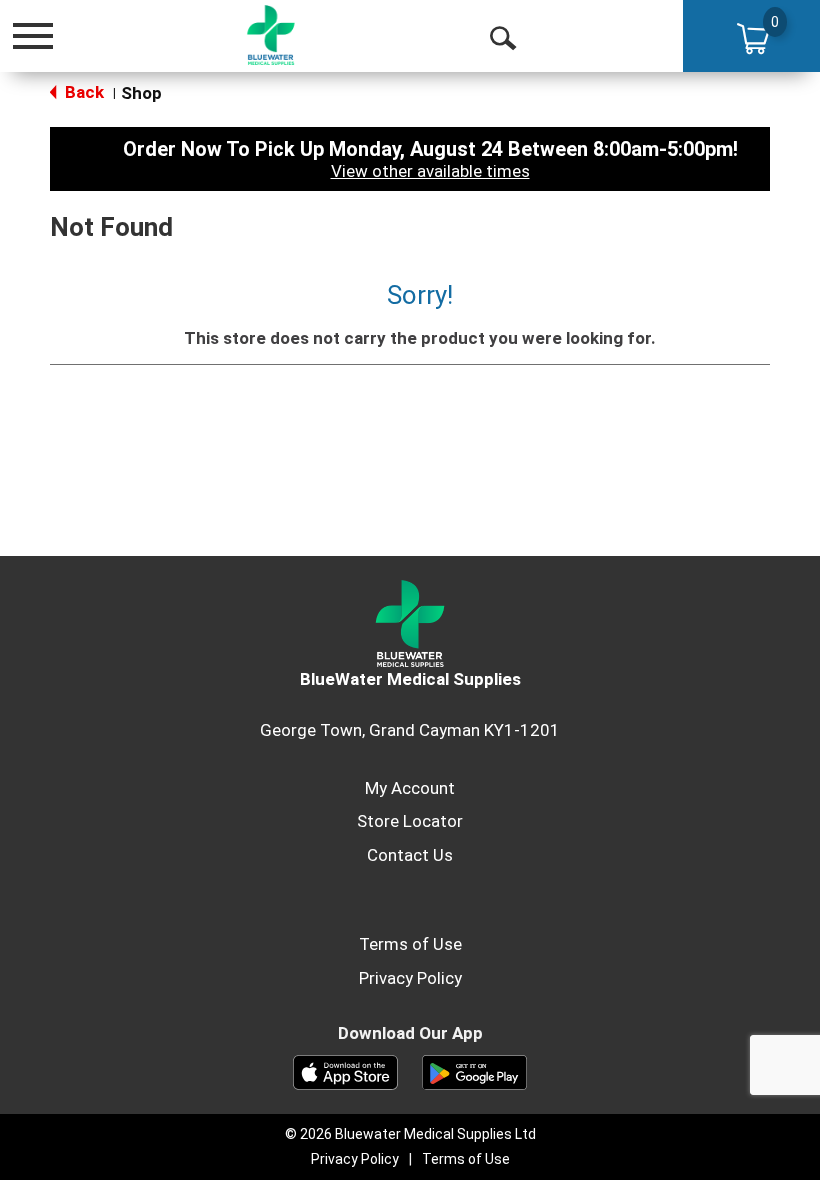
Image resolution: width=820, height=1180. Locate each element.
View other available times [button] (430, 171)
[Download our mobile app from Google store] (474, 1071)
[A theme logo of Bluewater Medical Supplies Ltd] (271, 35)
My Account (410, 788)
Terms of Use (410, 944)
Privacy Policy (410, 978)
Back (82, 92)
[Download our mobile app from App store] (345, 1071)
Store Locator (410, 821)
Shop (141, 93)
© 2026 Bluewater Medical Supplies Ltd (410, 1134)
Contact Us (410, 855)
